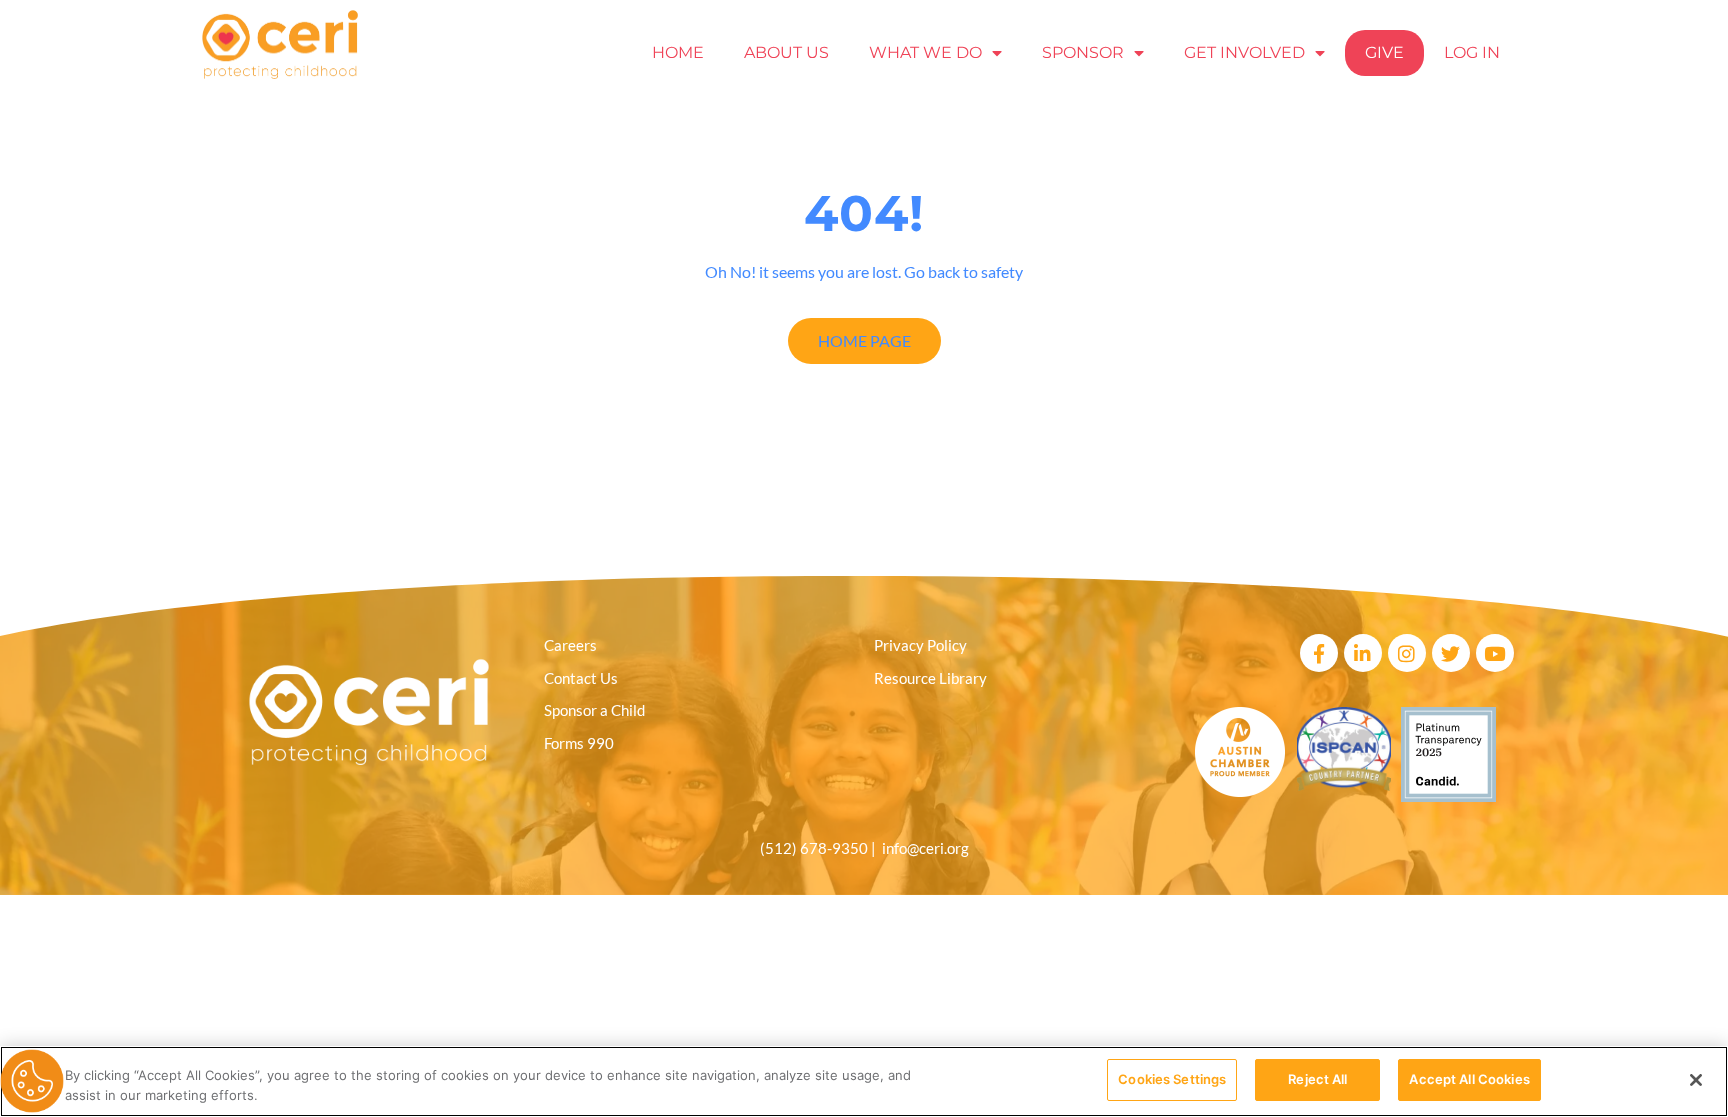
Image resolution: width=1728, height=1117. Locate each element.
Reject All (1317, 1079)
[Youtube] (1495, 653)
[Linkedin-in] (1363, 653)
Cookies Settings (1172, 1079)
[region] (864, 1081)
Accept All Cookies (1469, 1079)
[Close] (1696, 1080)
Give (1384, 52)
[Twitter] (1451, 653)
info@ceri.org (925, 848)
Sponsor (1083, 52)
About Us (786, 52)
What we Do (925, 52)
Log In (1472, 52)
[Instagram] (1407, 653)
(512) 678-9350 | (821, 848)
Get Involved (1244, 52)
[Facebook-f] (1319, 653)
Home (678, 52)
